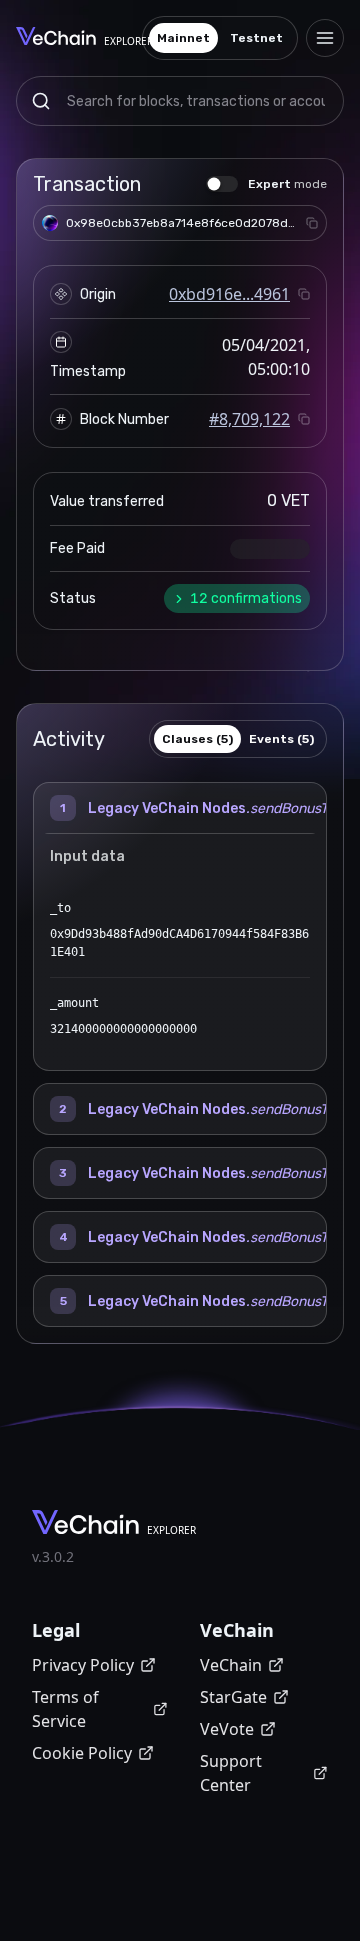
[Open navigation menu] (325, 38)
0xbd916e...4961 (229, 294)
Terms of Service (65, 1709)
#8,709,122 (249, 419)
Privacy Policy (83, 1665)
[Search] (41, 101)
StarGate (233, 1697)
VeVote (227, 1729)
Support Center (231, 1773)
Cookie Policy (82, 1753)
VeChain (231, 1665)
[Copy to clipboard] (312, 223)
